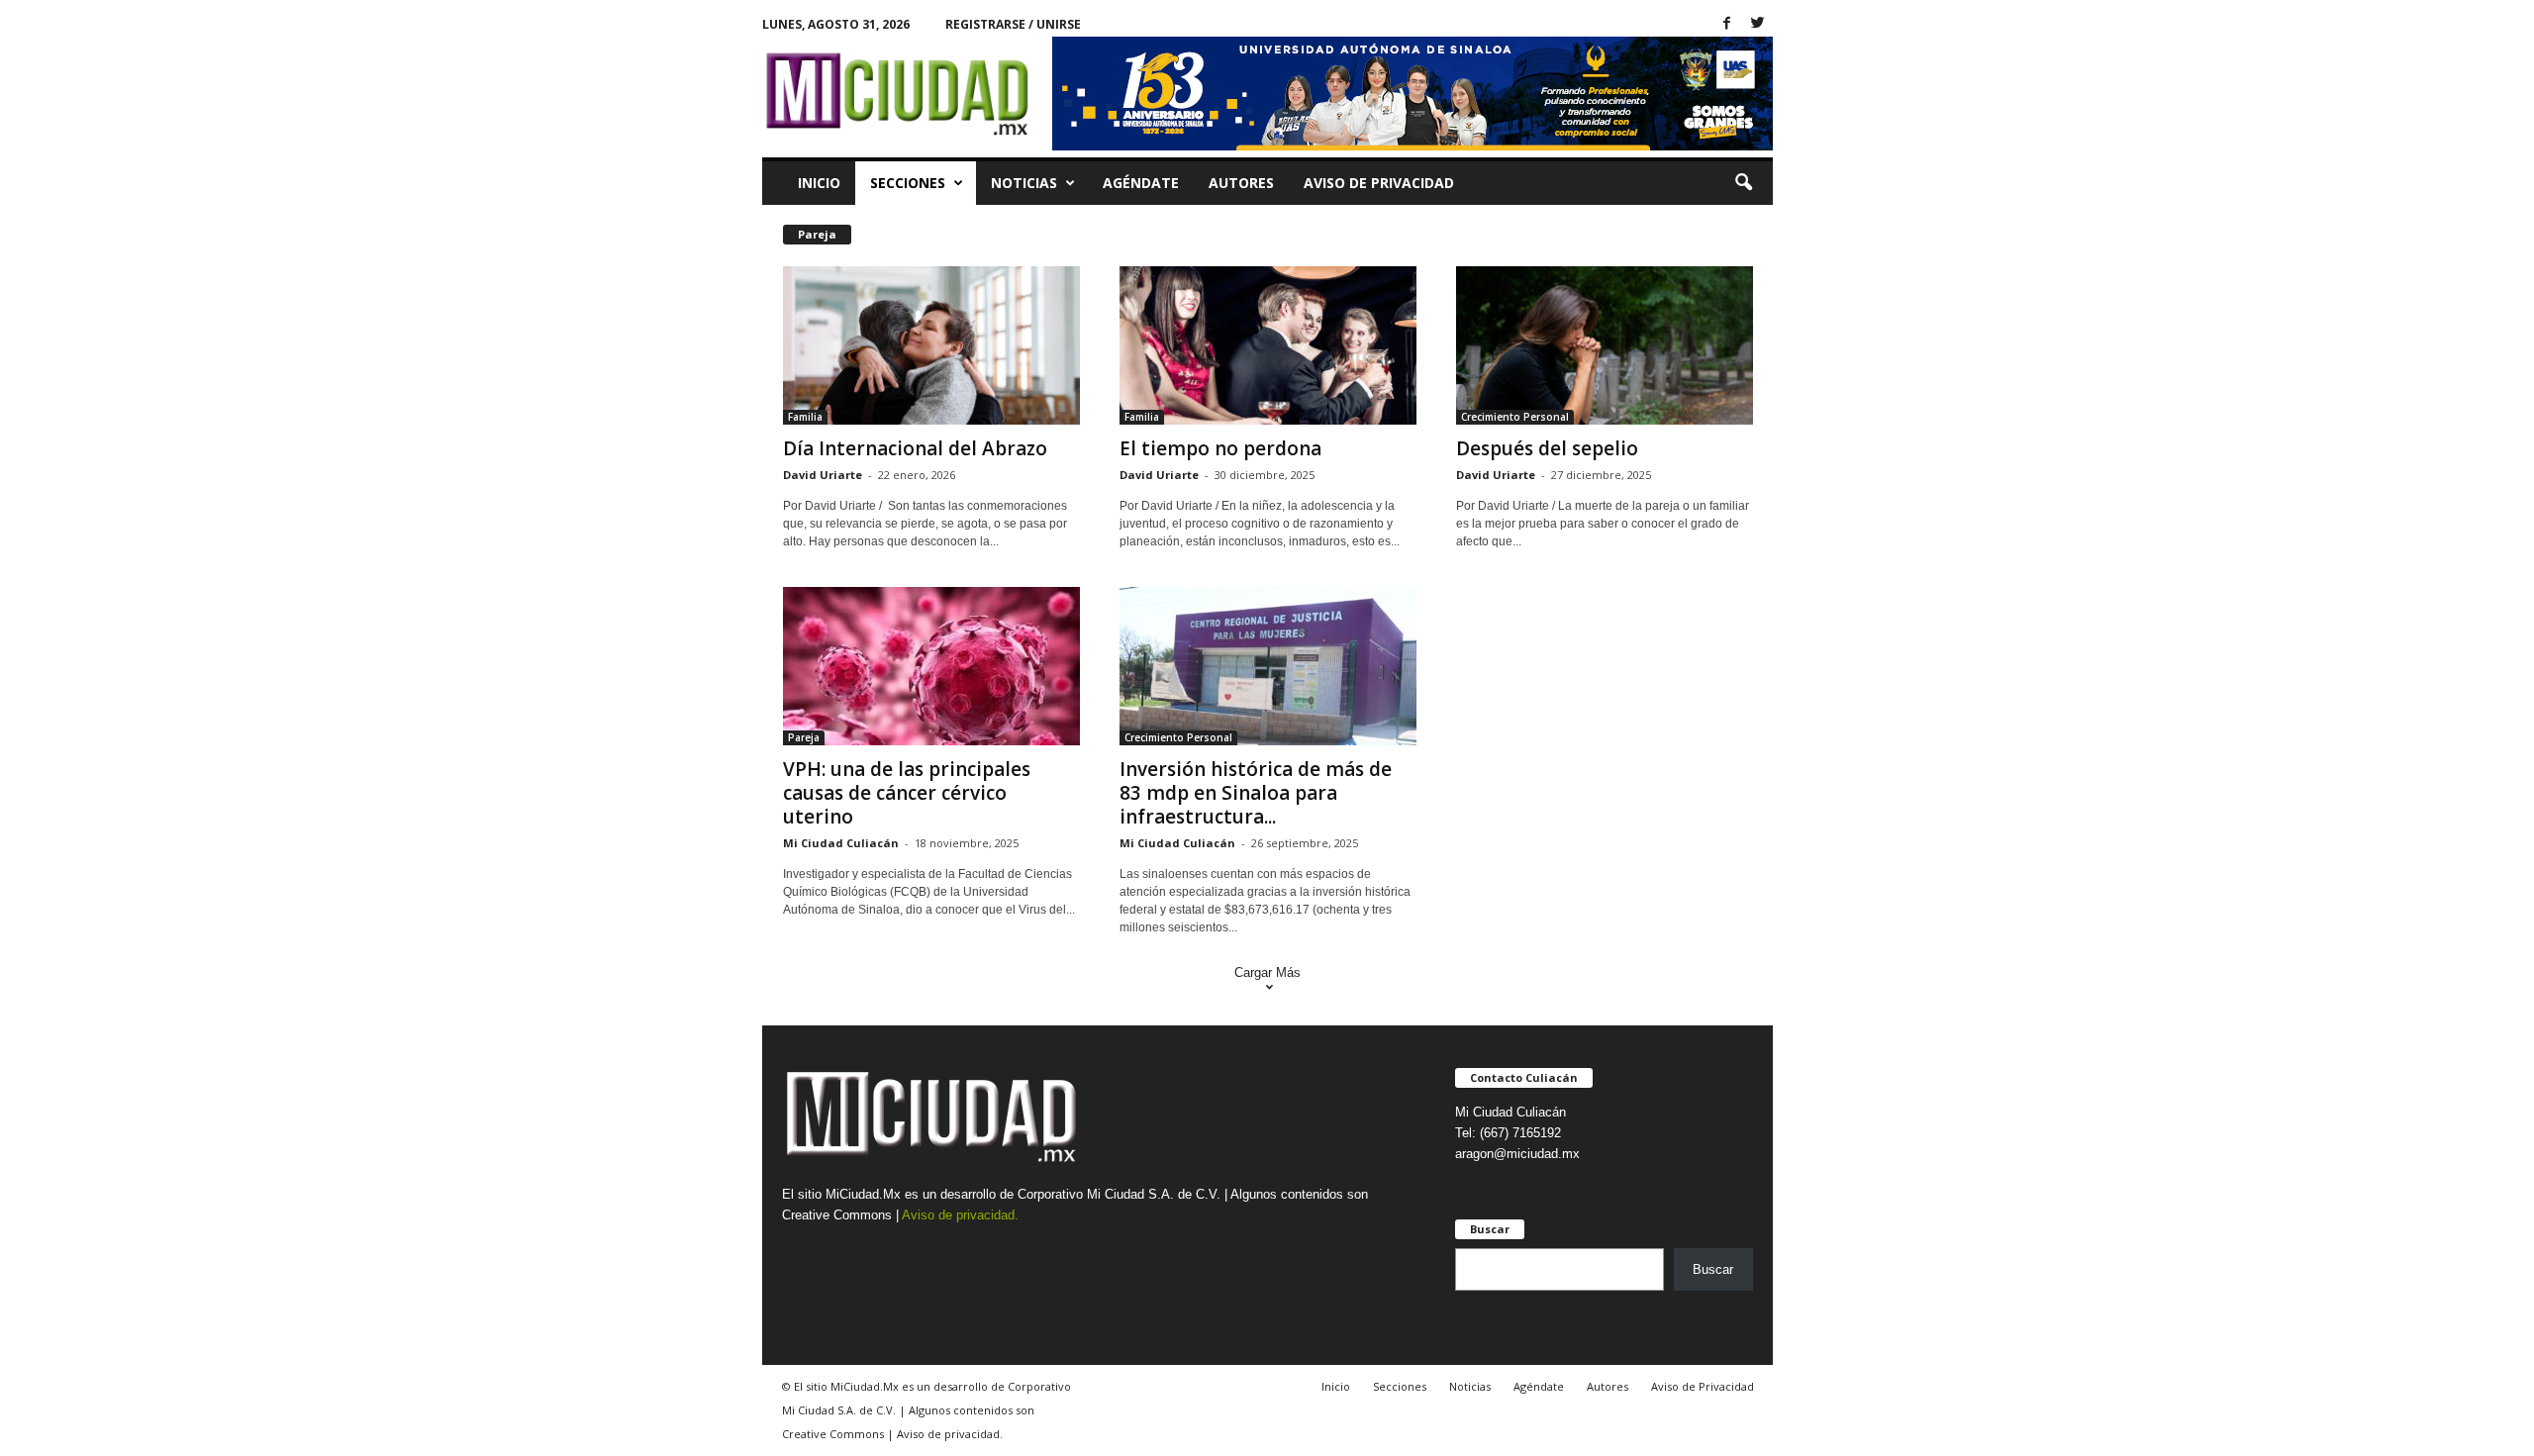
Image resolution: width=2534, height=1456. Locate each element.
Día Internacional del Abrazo (915, 448)
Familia (805, 417)
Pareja (804, 737)
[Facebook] (1727, 24)
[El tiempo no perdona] (1268, 345)
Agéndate (1141, 183)
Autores (1241, 183)
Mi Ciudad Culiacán (841, 843)
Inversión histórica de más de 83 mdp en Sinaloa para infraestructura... (1256, 793)
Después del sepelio (1547, 448)
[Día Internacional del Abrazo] (931, 345)
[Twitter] (1758, 24)
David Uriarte (823, 475)
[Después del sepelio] (1605, 345)
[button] (1743, 183)
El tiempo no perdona (1220, 448)
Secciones (908, 183)
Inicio (819, 183)
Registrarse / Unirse (1013, 24)
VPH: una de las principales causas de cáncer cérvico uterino (907, 793)
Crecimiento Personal (1515, 417)
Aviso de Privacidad (1379, 183)
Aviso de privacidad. (960, 1215)
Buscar (1713, 1269)
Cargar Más (1267, 972)
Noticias (1024, 183)
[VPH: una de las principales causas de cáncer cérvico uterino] (931, 666)
